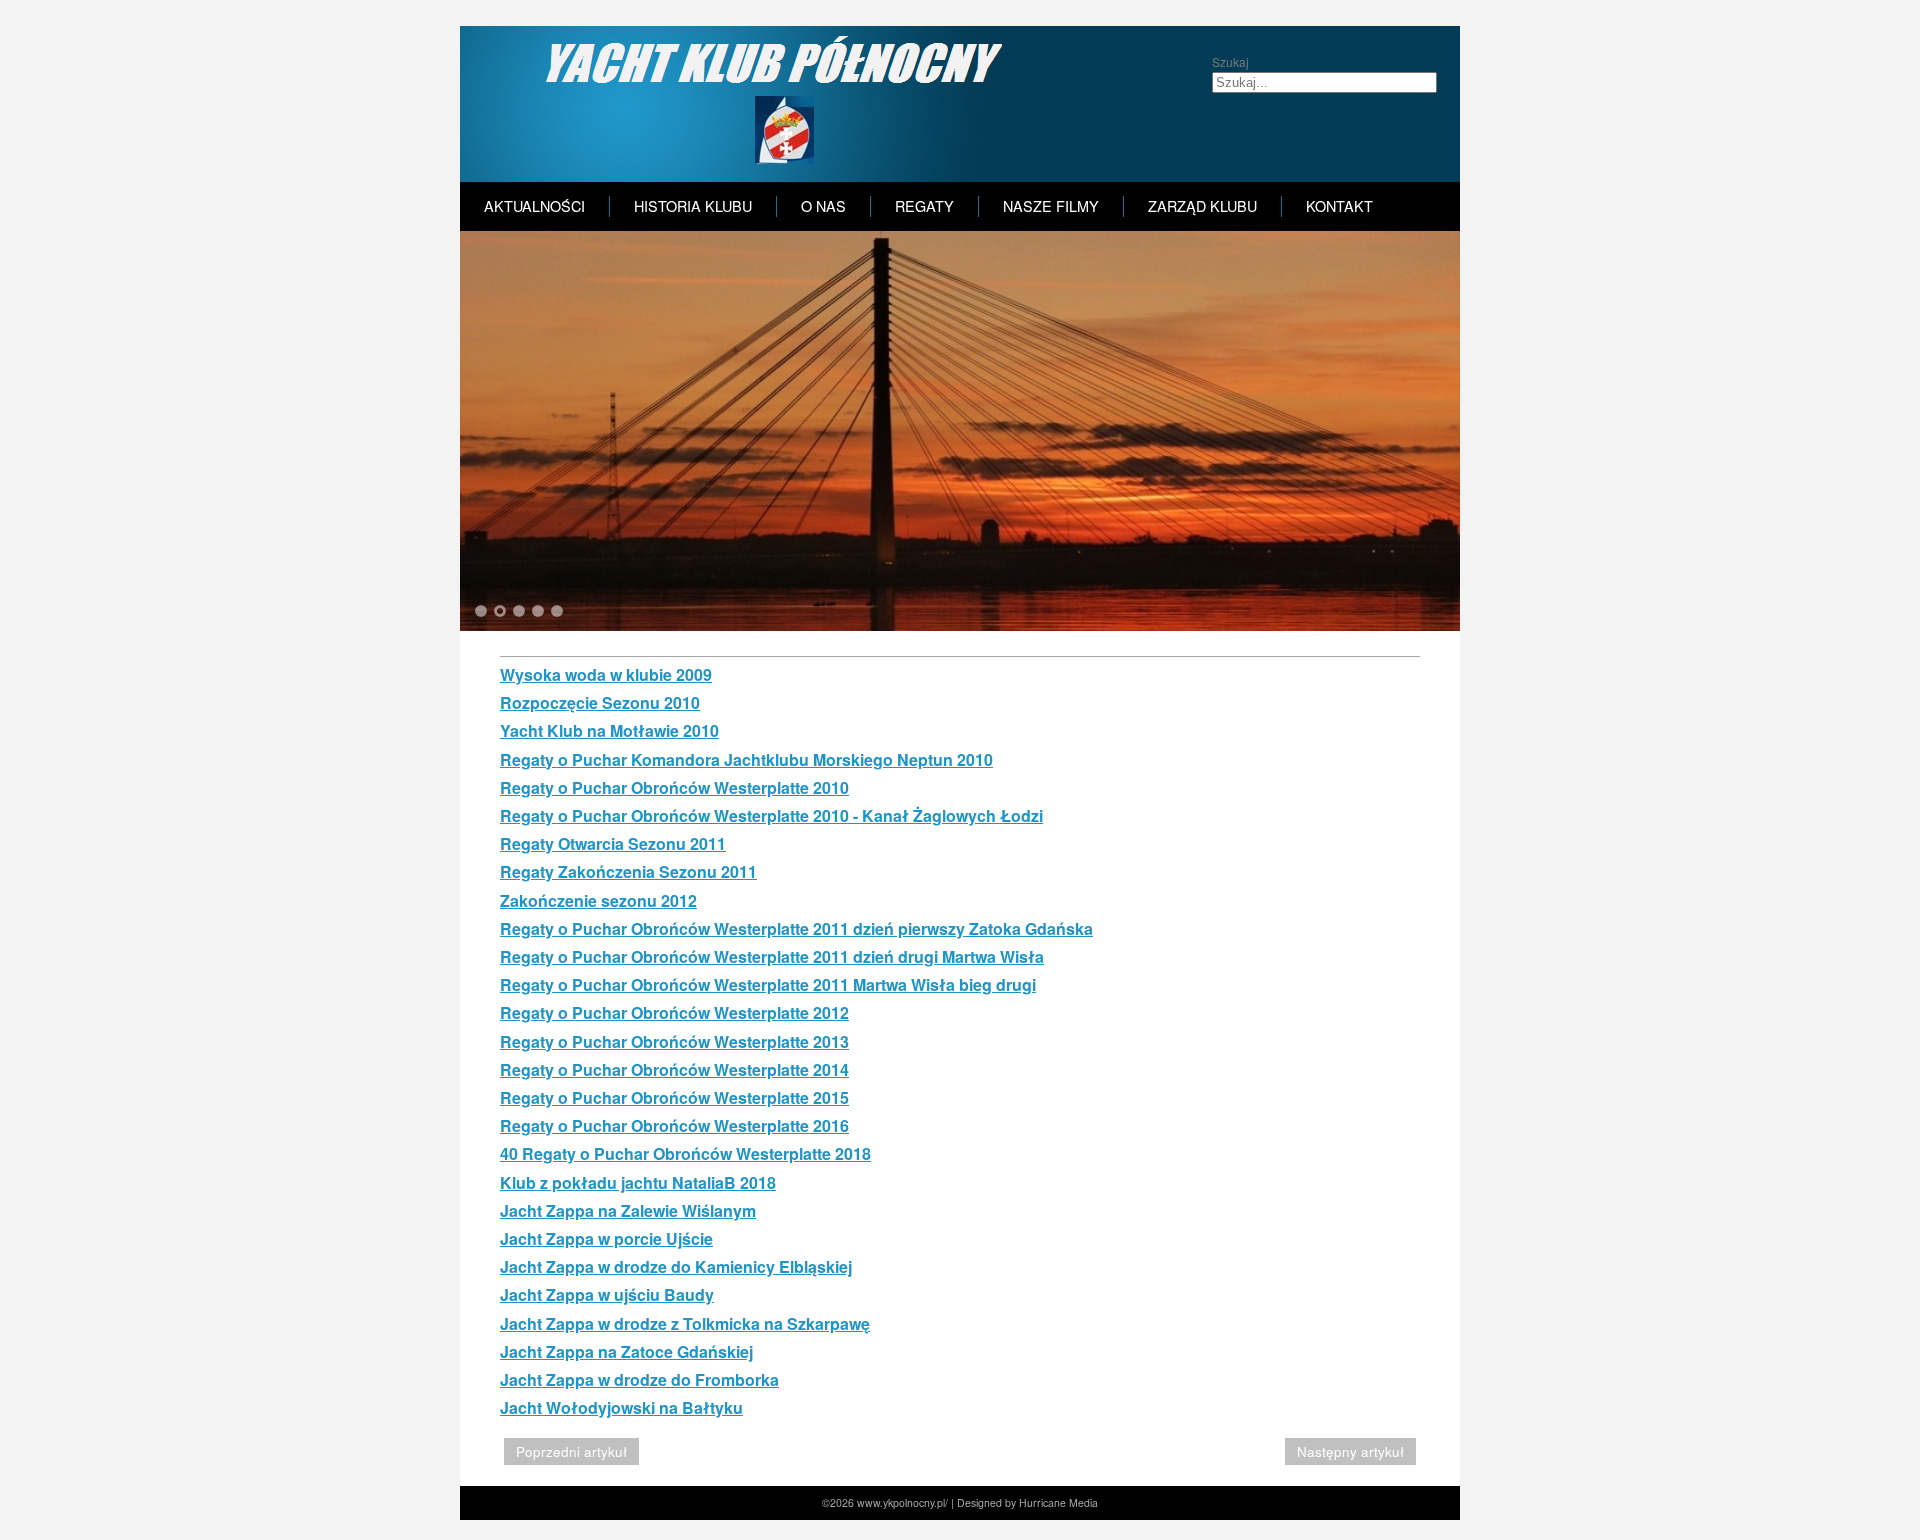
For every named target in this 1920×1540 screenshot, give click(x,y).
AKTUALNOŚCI (534, 206)
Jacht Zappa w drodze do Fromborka (639, 1379)
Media (1083, 1502)
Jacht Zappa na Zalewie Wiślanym (628, 1210)
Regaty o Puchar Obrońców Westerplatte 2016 (674, 1125)
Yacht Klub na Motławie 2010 (609, 730)
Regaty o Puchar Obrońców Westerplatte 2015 (674, 1097)
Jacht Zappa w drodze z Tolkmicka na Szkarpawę (685, 1323)
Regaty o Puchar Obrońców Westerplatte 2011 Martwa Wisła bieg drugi (768, 984)
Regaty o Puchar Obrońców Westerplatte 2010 (674, 787)
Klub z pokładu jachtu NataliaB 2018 (638, 1182)
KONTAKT (1339, 206)
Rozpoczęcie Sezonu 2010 (600, 702)
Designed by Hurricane (1013, 1502)
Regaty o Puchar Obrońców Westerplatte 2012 (674, 1012)
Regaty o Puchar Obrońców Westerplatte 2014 (674, 1069)
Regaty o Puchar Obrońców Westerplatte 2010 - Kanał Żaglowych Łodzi (771, 815)
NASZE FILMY (1051, 206)
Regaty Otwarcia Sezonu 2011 (613, 843)
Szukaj (1230, 61)
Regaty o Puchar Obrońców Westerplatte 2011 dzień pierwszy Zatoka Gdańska (796, 928)
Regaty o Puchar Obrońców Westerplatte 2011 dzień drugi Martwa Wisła (772, 956)
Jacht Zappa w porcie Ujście (606, 1238)
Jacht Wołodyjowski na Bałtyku (621, 1407)
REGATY (924, 206)
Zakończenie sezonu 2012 (598, 900)
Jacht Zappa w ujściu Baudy (607, 1294)
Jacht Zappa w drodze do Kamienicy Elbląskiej (676, 1266)
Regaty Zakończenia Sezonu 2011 (628, 871)
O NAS (823, 206)
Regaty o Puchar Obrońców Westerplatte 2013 (674, 1041)
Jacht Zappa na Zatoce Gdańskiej (626, 1351)
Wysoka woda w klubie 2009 (606, 674)
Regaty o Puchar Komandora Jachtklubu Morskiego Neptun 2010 (746, 759)
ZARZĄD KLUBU (1202, 206)
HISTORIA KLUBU (693, 206)
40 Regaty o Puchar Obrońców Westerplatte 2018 (685, 1153)
